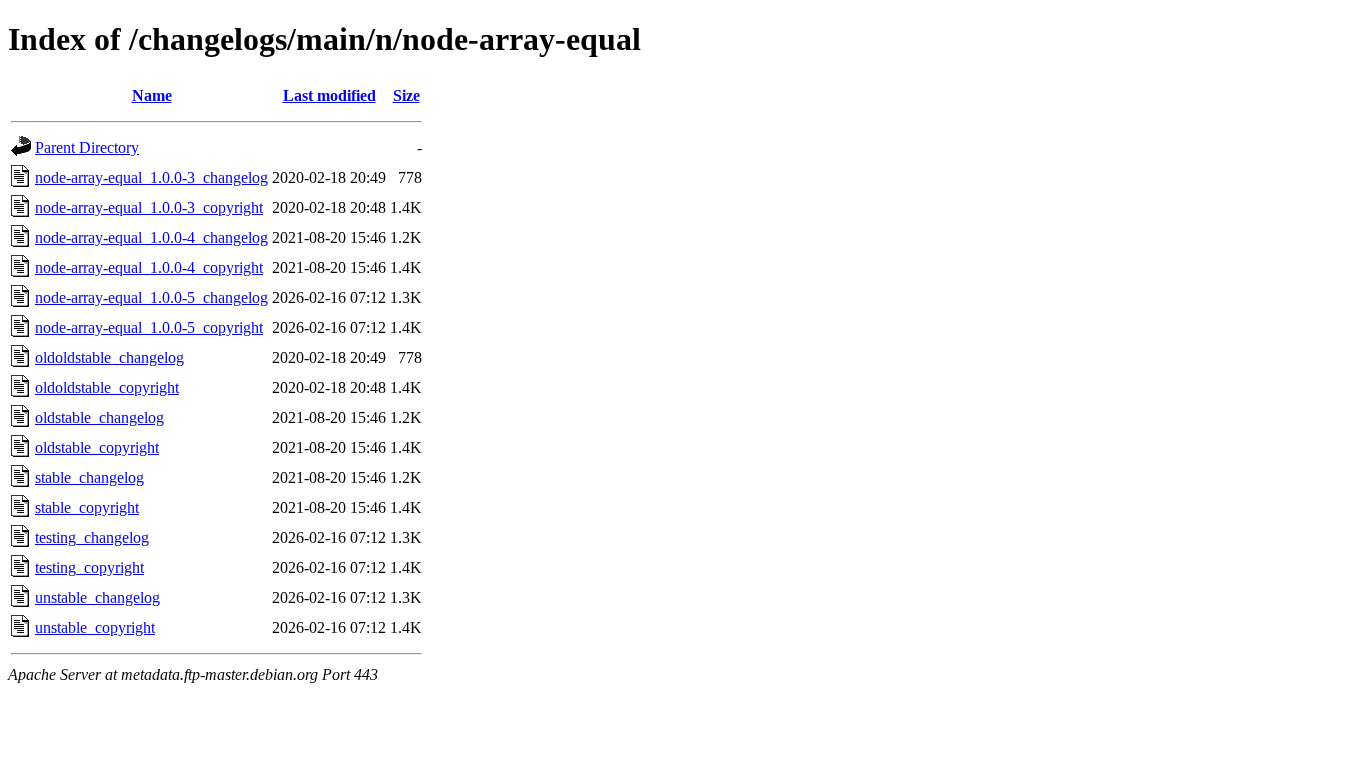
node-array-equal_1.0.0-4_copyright (149, 267)
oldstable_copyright (97, 447)
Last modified (329, 95)
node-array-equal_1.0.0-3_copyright (149, 207)
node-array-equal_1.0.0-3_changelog (151, 177)
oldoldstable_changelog (109, 357)
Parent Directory (87, 147)
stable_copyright (87, 507)
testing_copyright (89, 567)
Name (152, 95)
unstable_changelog (97, 597)
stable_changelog (89, 477)
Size (406, 95)
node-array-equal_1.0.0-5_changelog (151, 297)
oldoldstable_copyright (107, 387)
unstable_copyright (95, 627)
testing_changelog (92, 537)
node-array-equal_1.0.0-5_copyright (149, 327)
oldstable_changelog (99, 417)
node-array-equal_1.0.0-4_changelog (151, 237)
